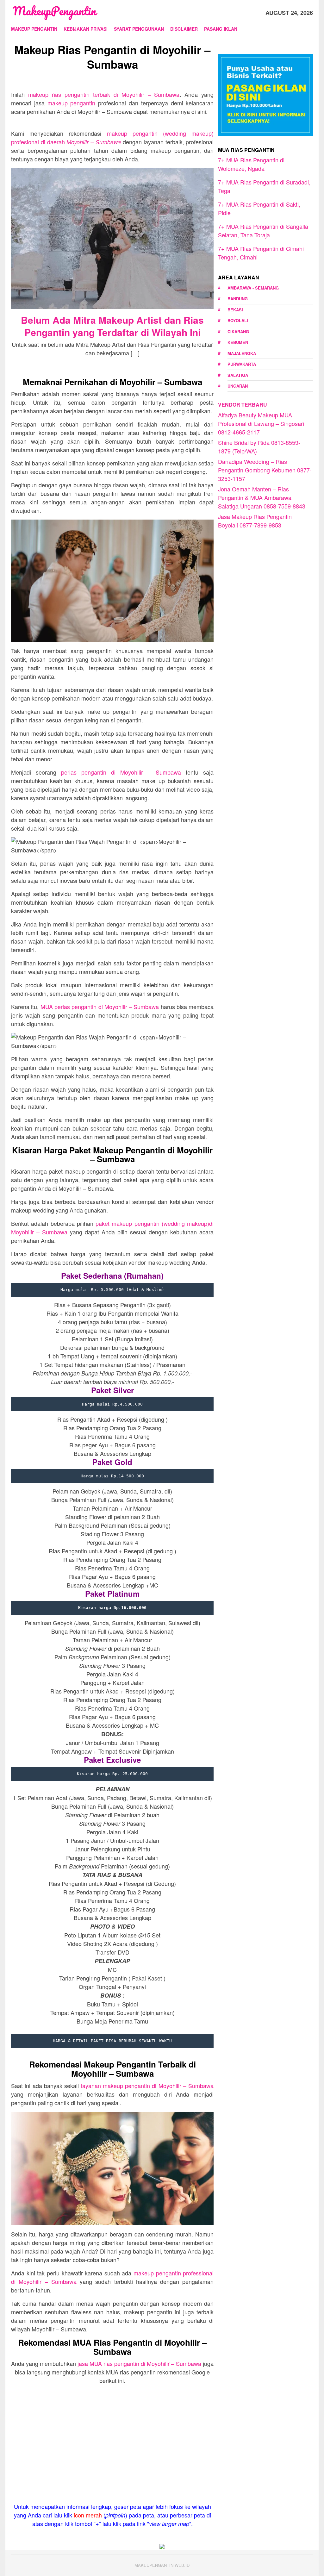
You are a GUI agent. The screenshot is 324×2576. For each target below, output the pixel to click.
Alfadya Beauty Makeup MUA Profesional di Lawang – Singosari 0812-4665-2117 (261, 423)
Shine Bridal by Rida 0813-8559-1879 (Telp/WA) (259, 447)
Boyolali (238, 320)
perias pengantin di (121, 772)
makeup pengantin (72, 103)
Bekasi (235, 310)
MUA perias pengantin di (100, 1007)
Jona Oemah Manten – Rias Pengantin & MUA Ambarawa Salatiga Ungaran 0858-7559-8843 (262, 497)
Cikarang (238, 331)
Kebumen (238, 342)
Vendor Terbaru (243, 405)
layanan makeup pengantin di (147, 2086)
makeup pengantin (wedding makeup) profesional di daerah (112, 137)
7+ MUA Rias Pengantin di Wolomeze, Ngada (251, 164)
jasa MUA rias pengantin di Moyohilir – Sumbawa (139, 2363)
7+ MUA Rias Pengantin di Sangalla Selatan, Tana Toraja (263, 231)
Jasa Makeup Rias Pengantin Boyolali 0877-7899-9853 (255, 521)
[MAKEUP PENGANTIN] (55, 12)
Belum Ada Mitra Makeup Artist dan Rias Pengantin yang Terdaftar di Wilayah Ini (112, 326)
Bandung (238, 299)
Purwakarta (242, 364)
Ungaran (238, 386)
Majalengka (242, 353)
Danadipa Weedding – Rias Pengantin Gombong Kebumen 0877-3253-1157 (265, 470)
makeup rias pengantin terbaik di (104, 94)
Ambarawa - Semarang (253, 288)
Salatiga (238, 375)
